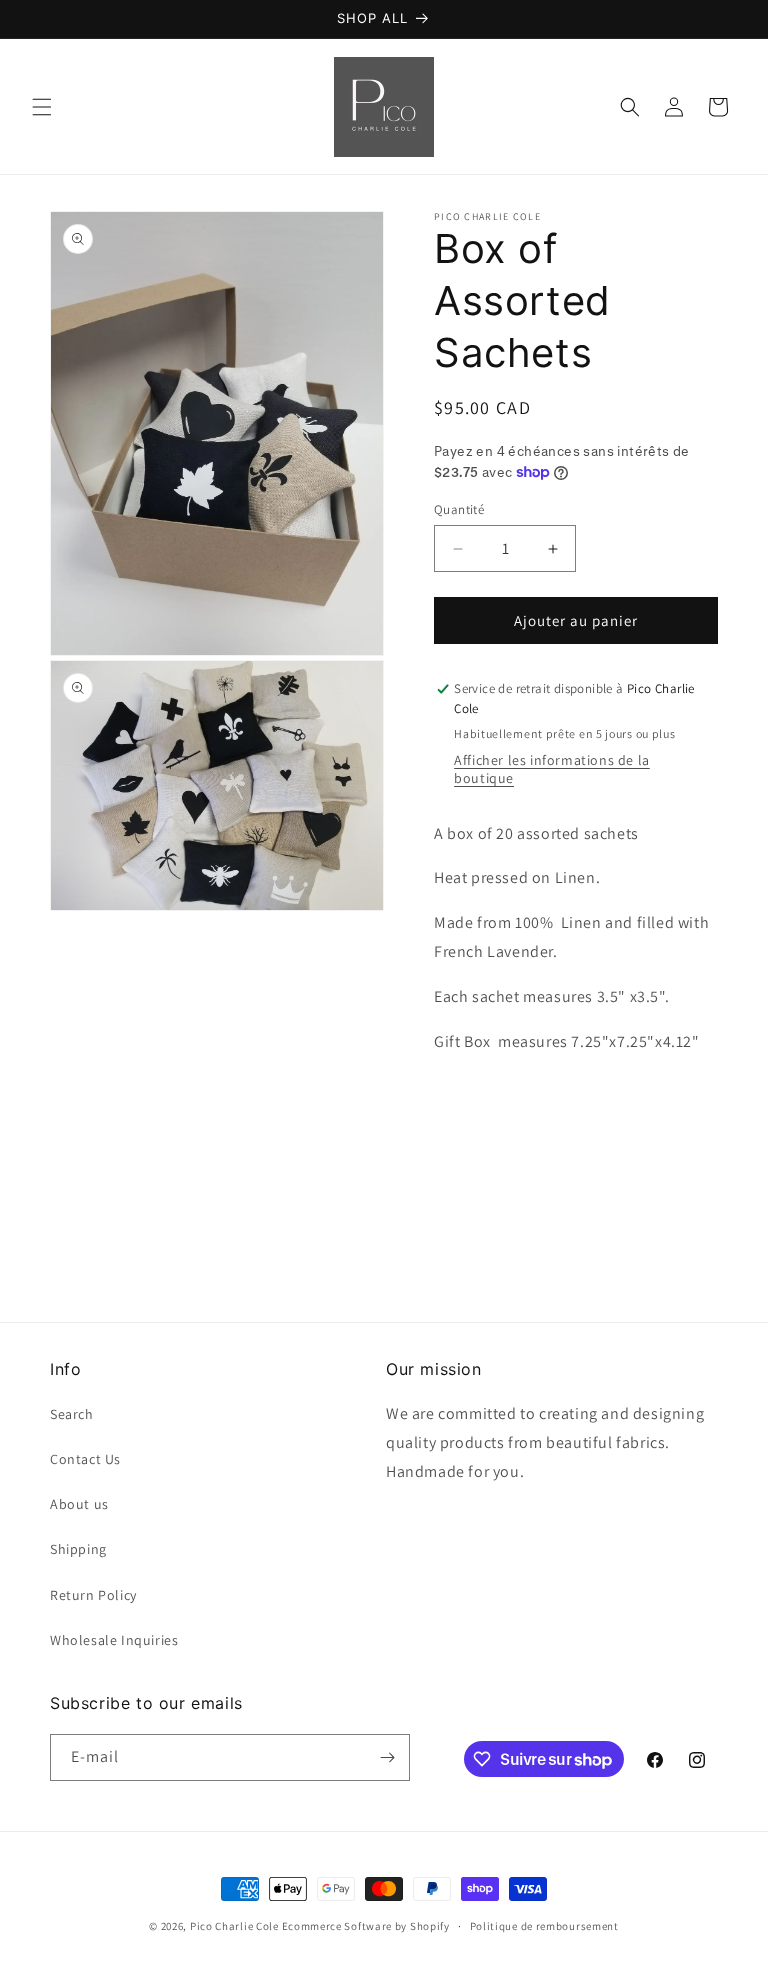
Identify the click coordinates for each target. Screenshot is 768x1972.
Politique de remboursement (544, 1926)
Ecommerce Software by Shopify (366, 1926)
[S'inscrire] (387, 1757)
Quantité (459, 509)
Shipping (78, 1549)
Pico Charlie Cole (234, 1926)
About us (79, 1504)
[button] (42, 107)
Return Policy (93, 1595)
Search (72, 1414)
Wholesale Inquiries (114, 1640)
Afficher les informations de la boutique (552, 769)
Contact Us (85, 1459)
